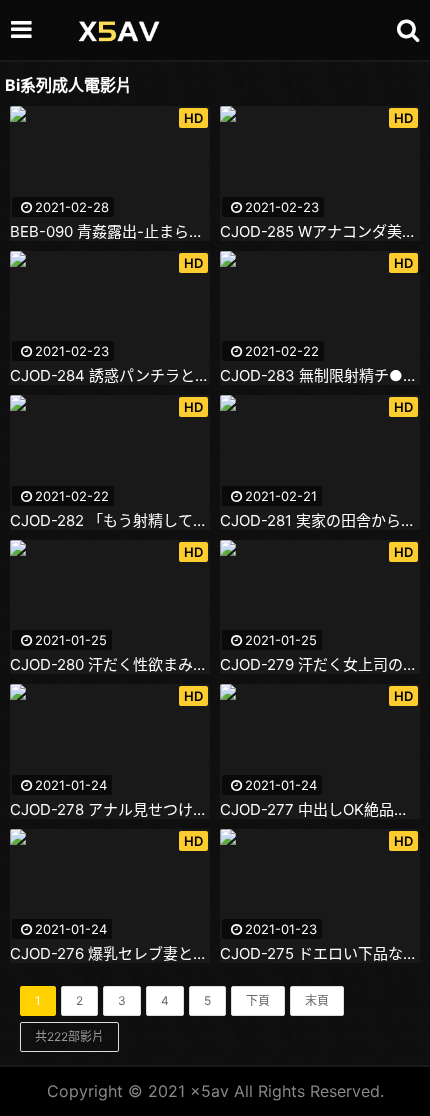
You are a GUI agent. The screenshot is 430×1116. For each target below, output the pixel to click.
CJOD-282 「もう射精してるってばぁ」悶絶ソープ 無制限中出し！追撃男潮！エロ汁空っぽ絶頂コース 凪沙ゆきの (110, 521)
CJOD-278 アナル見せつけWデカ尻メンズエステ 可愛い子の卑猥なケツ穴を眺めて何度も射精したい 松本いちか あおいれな (110, 810)
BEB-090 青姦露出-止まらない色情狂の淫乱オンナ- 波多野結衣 (110, 232)
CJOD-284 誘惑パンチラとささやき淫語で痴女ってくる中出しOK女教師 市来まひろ (110, 376)
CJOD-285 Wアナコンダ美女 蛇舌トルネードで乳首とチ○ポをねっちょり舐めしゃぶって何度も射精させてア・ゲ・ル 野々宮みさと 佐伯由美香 (320, 232)
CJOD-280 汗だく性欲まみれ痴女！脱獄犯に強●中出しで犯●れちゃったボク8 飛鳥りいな (110, 665)
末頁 (317, 1000)
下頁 (258, 1000)
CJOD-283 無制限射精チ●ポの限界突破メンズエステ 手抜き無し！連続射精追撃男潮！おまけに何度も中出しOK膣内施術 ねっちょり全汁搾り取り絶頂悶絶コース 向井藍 (320, 376)
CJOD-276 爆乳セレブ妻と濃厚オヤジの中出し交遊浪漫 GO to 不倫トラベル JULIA (110, 954)
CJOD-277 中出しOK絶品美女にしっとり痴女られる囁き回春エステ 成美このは (320, 810)
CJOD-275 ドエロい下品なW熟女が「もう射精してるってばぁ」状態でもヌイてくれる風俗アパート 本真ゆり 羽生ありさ (320, 954)
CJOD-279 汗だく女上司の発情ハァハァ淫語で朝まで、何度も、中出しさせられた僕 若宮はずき (320, 665)
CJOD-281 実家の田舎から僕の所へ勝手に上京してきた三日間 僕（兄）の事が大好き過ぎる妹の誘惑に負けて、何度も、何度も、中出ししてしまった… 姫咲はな (320, 521)
